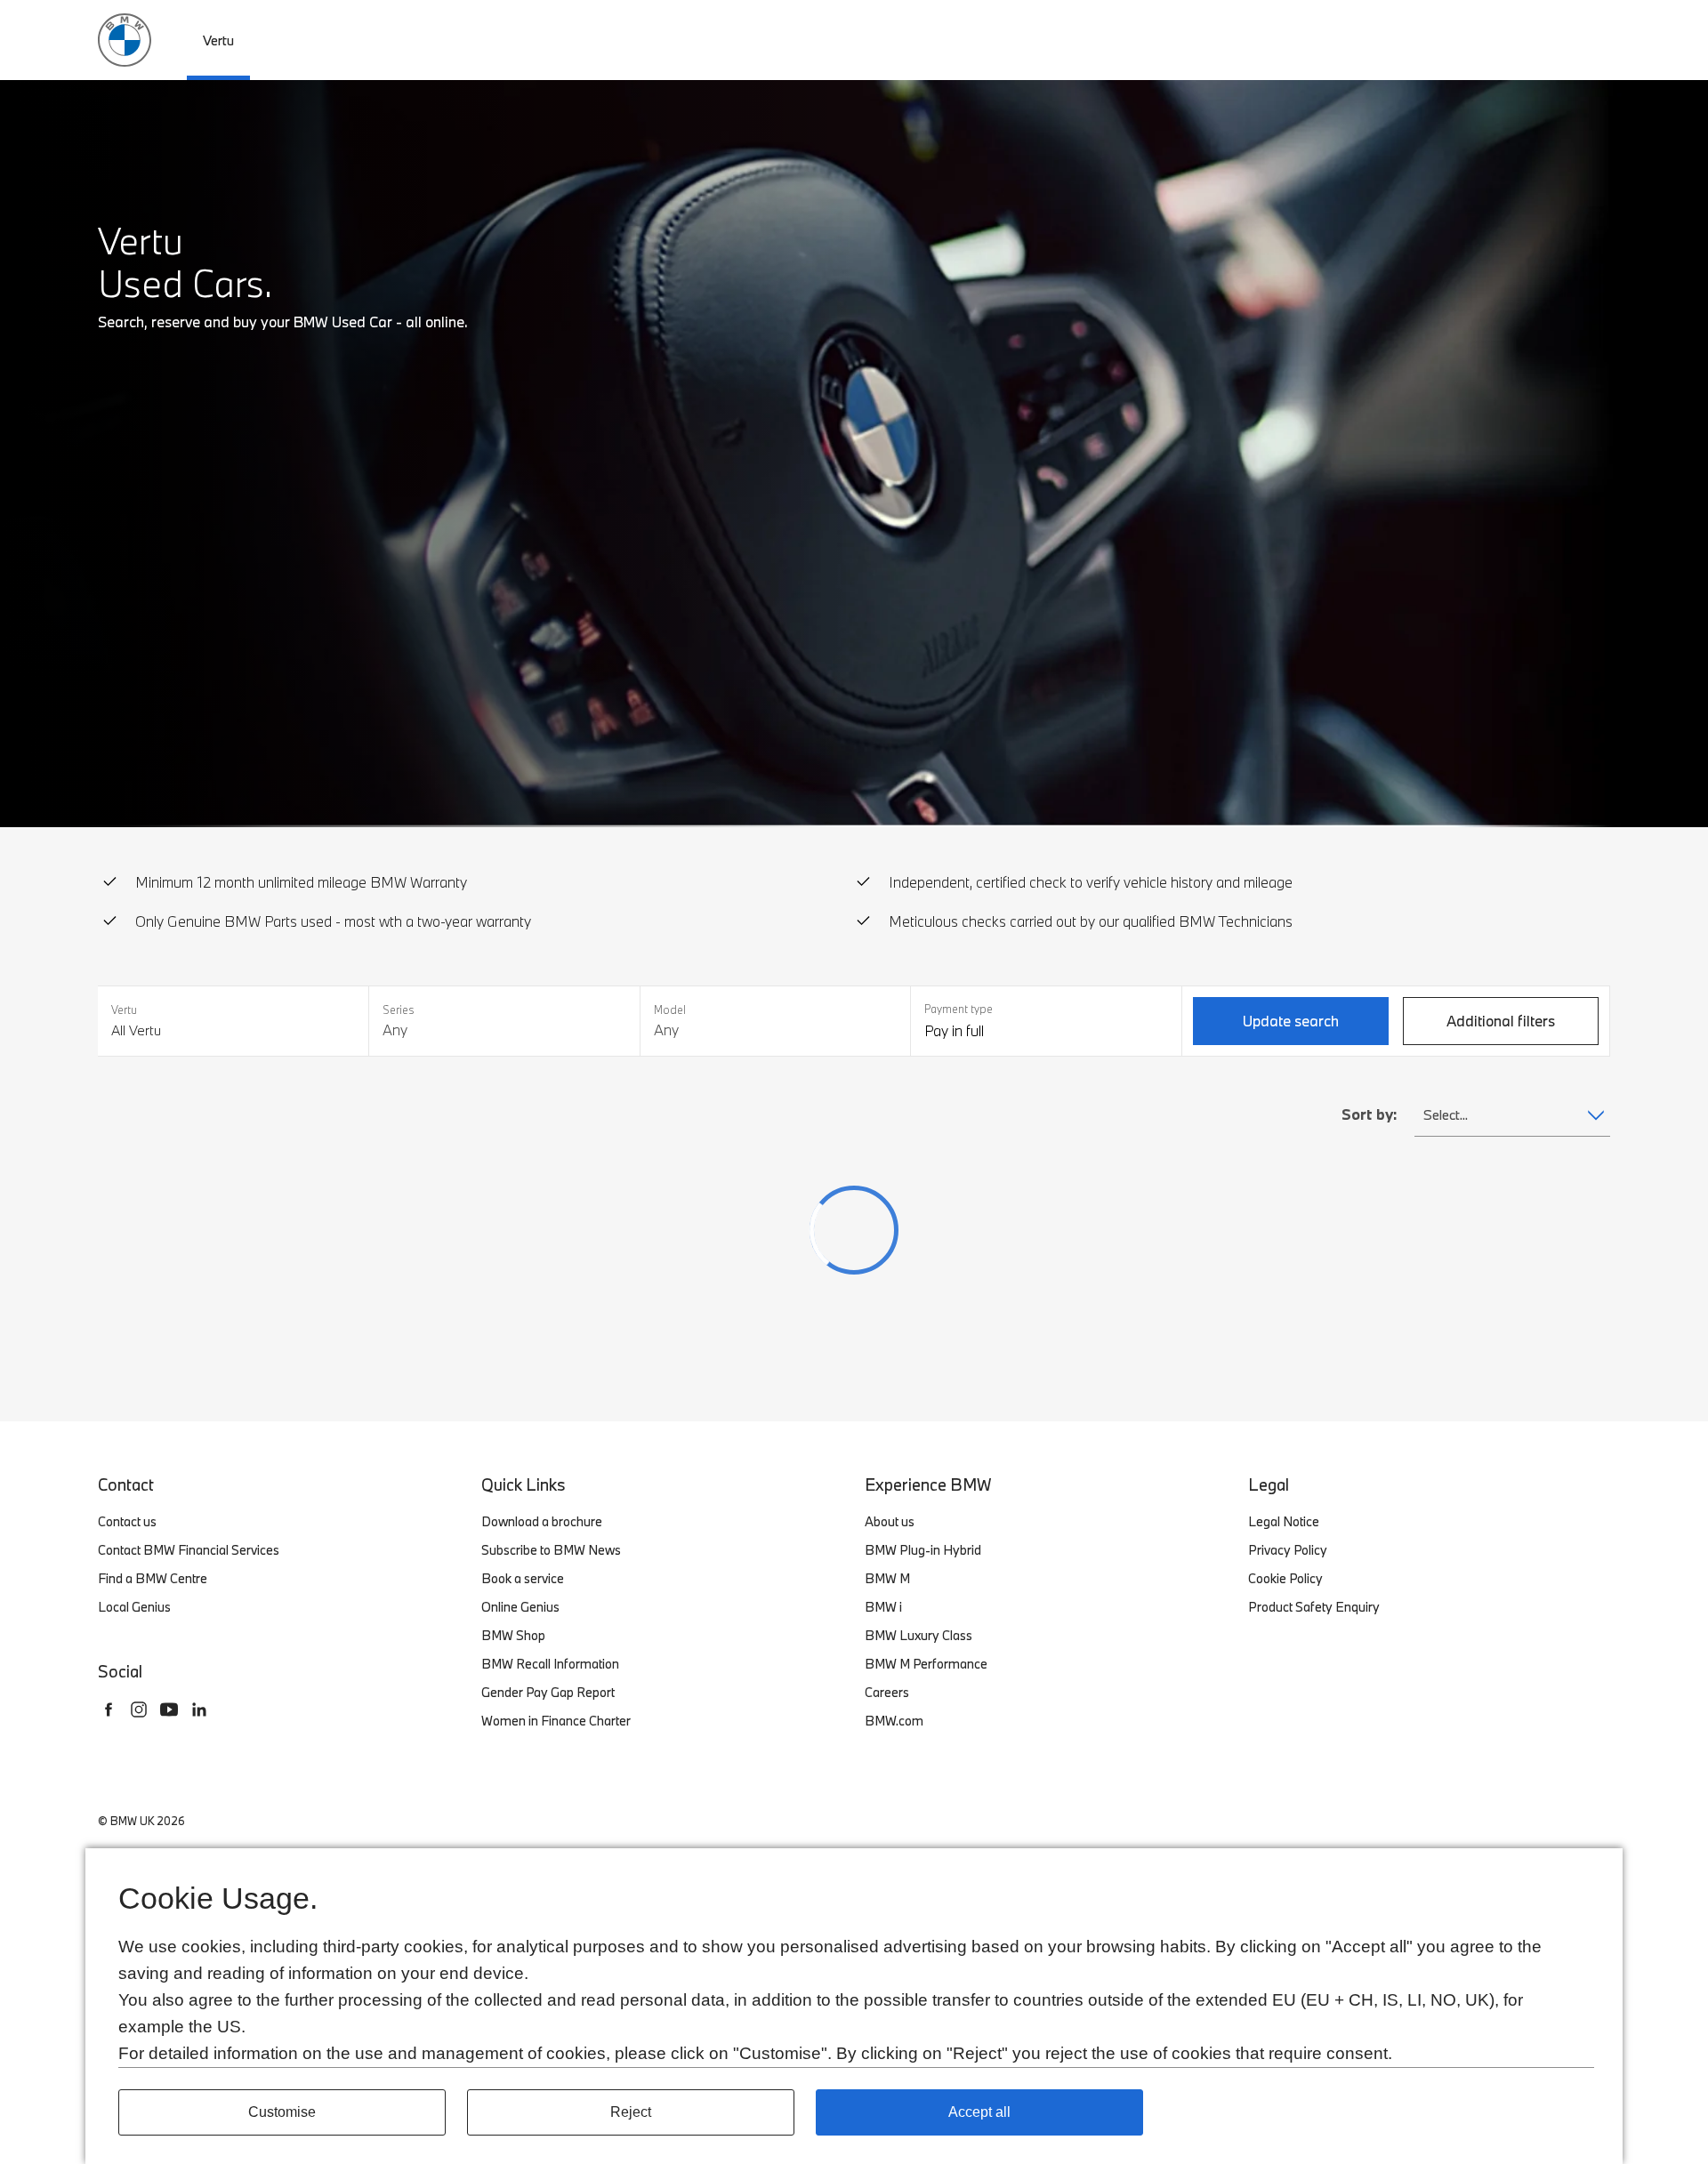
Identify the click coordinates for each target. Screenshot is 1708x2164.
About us (890, 1521)
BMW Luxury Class (918, 1635)
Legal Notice (1284, 1521)
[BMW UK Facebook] (109, 1709)
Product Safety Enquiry (1314, 1607)
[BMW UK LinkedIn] (199, 1709)
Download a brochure (542, 1521)
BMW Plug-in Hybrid (923, 1550)
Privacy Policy (1288, 1550)
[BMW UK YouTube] (169, 1709)
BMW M (887, 1578)
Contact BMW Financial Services (189, 1550)
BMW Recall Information (550, 1664)
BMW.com (894, 1721)
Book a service (523, 1578)
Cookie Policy (1285, 1578)
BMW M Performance (926, 1664)
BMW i (883, 1607)
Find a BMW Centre (153, 1578)
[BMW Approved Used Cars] (125, 38)
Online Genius (520, 1607)
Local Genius (134, 1607)
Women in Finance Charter (556, 1721)
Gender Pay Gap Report (548, 1692)
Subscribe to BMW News (551, 1550)
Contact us (127, 1521)
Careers (887, 1692)
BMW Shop (513, 1635)
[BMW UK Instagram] (139, 1709)
